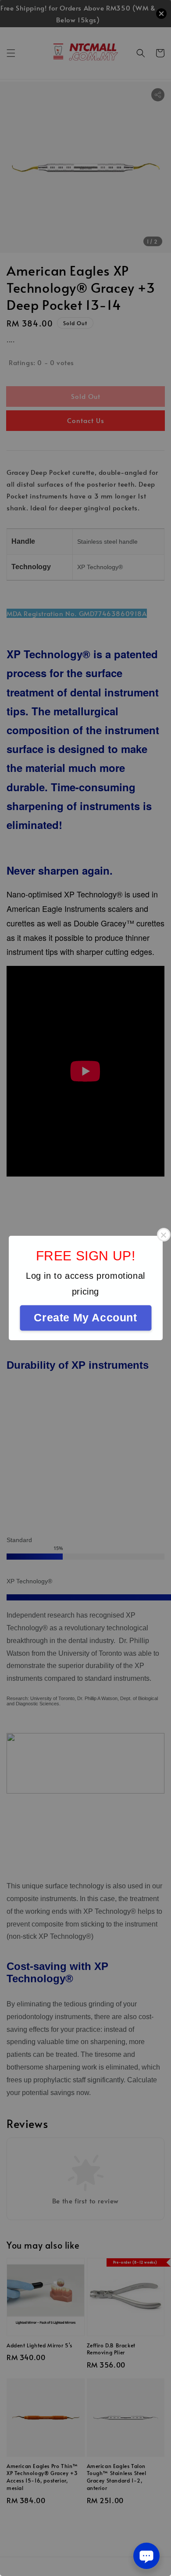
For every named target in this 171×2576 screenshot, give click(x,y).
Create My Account (85, 1317)
